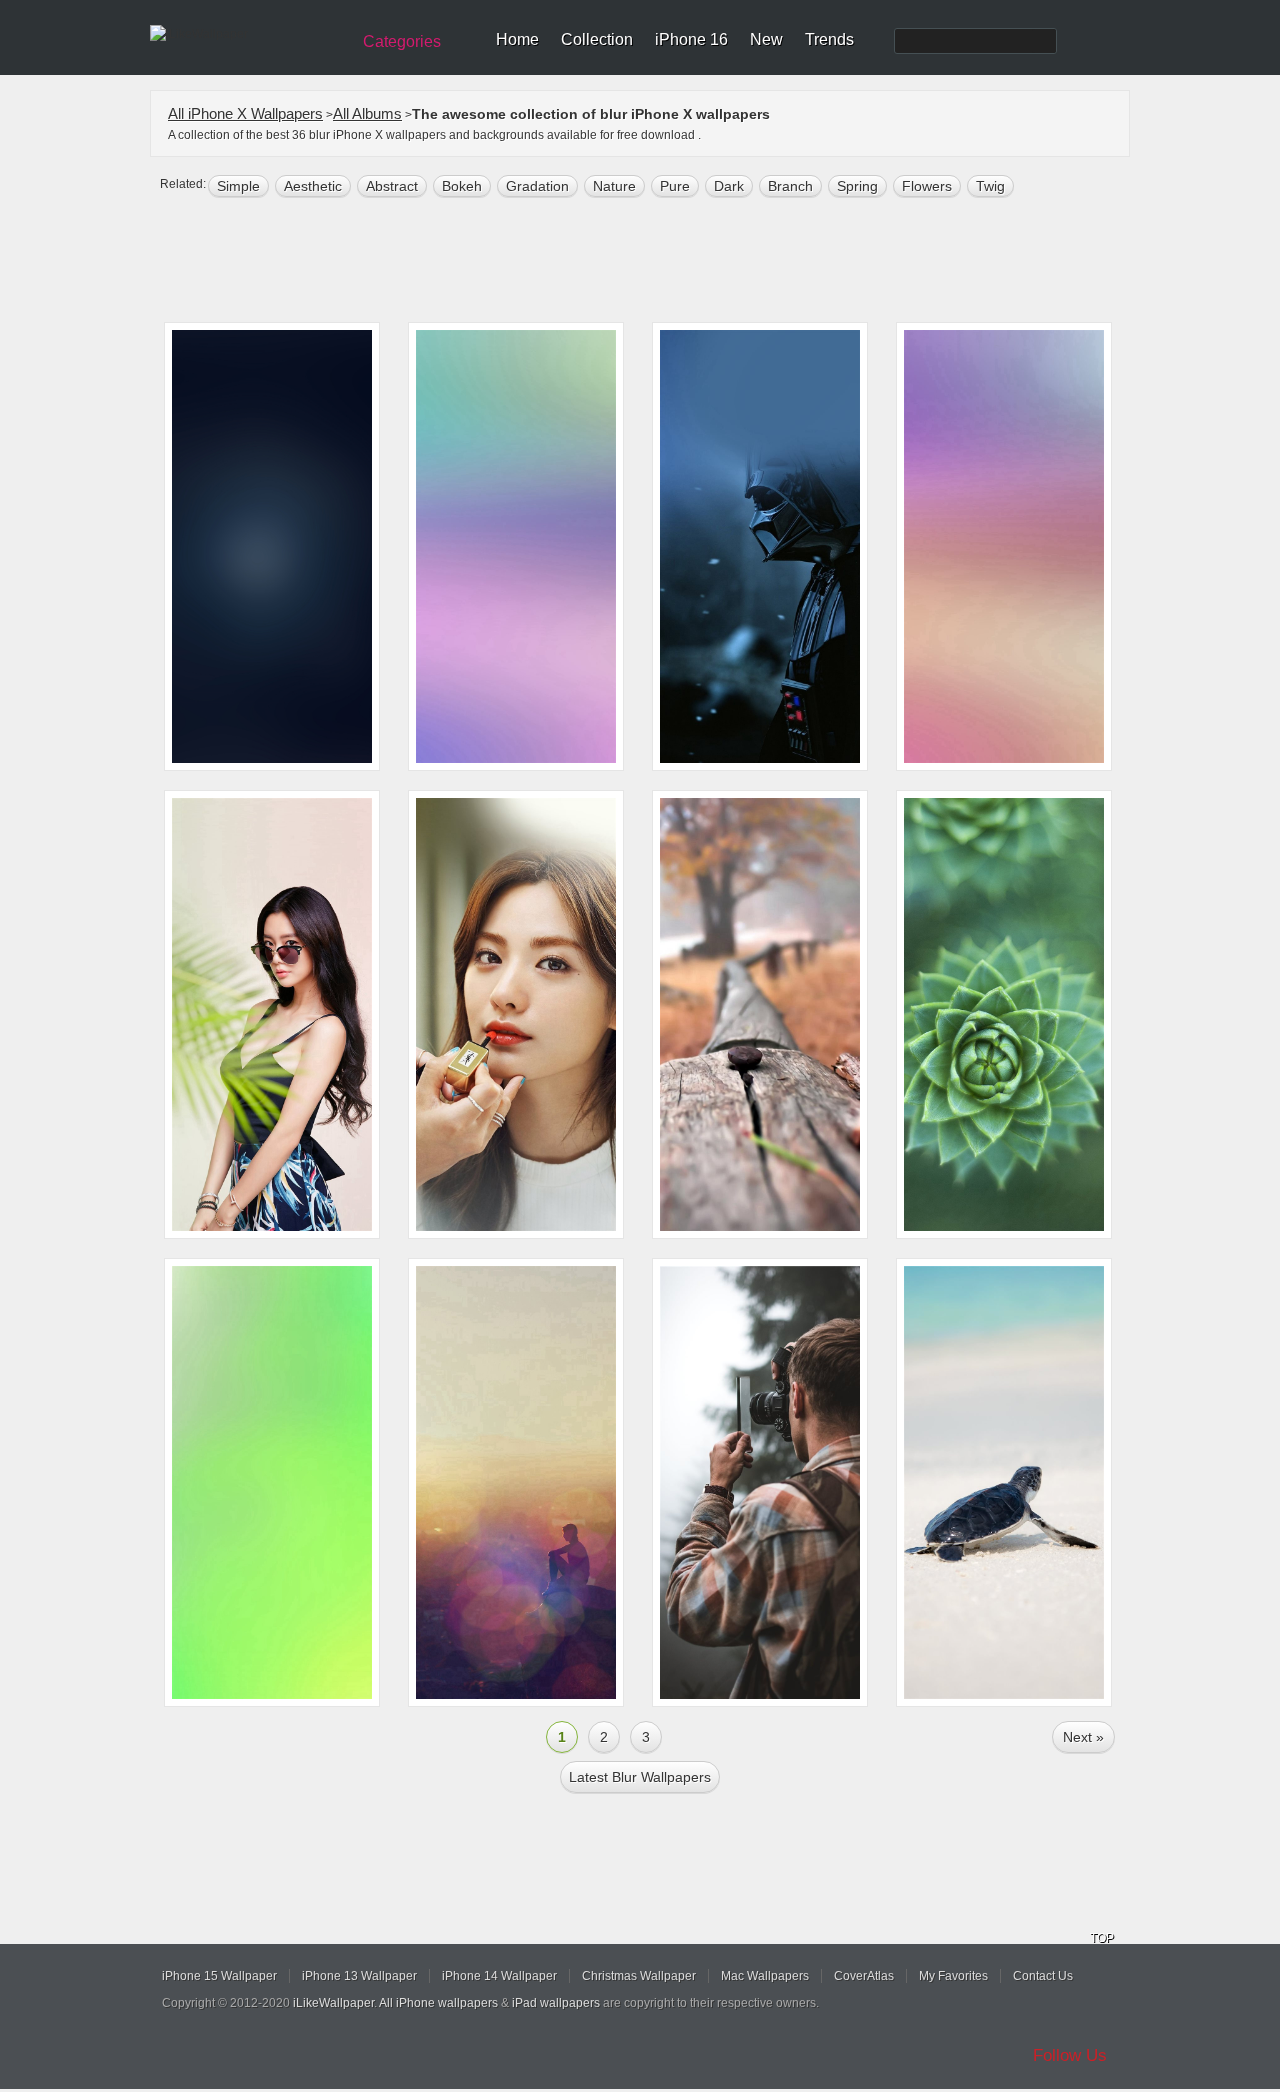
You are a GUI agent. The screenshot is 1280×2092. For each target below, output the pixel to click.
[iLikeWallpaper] (247, 34)
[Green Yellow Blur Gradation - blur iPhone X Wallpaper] (272, 1482)
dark (729, 186)
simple (238, 186)
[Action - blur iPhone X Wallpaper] (760, 1482)
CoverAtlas (864, 1976)
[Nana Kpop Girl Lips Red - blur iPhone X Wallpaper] (516, 1014)
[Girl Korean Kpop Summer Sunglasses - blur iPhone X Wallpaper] (272, 1014)
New (766, 39)
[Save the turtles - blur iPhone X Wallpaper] (1004, 1482)
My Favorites (953, 1976)
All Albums (367, 113)
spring (857, 186)
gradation (537, 186)
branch (790, 186)
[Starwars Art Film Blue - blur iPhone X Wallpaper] (760, 546)
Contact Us (1043, 1976)
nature (614, 186)
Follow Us (1070, 2055)
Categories (402, 41)
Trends (829, 39)
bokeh (462, 186)
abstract (392, 186)
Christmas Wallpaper (639, 1976)
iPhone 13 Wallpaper (359, 1976)
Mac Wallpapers (765, 1976)
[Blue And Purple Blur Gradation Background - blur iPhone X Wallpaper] (516, 546)
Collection (597, 39)
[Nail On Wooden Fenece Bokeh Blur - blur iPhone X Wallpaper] (760, 1014)
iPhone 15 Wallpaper (219, 1976)
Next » (1083, 1737)
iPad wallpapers (556, 2003)
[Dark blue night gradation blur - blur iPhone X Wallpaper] (272, 546)
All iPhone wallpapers (438, 2003)
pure (675, 186)
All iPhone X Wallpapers (245, 113)
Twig (990, 186)
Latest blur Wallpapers (640, 1777)
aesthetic (313, 186)
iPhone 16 (691, 39)
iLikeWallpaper (333, 2003)
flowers (927, 186)
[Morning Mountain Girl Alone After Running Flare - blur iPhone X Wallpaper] (516, 1482)
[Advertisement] (653, 262)
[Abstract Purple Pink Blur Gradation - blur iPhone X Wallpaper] (1004, 546)
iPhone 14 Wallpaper (499, 1976)
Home (517, 39)
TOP (1102, 1938)
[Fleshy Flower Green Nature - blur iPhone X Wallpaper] (1004, 1014)
